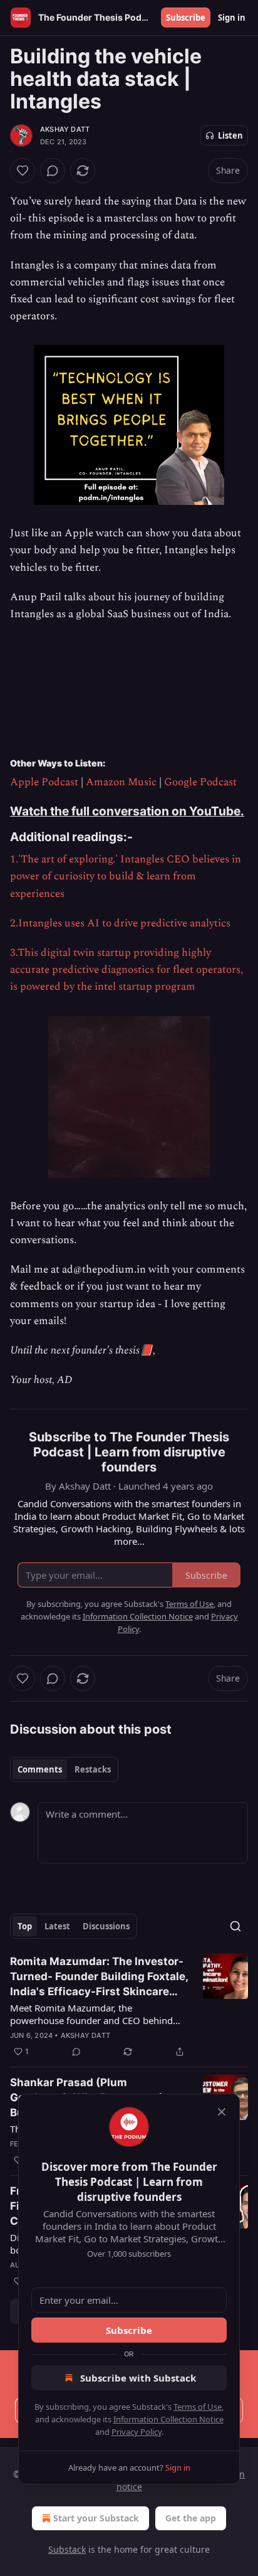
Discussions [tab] (106, 1926)
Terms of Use (198, 2407)
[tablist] (64, 1769)
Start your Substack (96, 2518)
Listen (230, 135)
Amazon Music (121, 782)
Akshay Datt (65, 129)
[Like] (23, 171)
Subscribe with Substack (138, 2378)
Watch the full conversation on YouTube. (127, 811)
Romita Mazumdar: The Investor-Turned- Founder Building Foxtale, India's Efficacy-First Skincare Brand (99, 1977)
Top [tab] (25, 1926)
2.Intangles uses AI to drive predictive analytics (120, 923)
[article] (129, 2006)
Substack (67, 2549)
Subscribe (186, 18)
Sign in (232, 18)
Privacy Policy (137, 2432)
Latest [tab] (57, 1926)
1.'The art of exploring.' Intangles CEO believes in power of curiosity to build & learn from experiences (126, 876)
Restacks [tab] (93, 1769)
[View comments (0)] (53, 171)
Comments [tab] (40, 1769)
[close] (222, 2112)
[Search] (235, 1926)
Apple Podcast (44, 782)
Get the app (191, 2518)
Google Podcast (200, 782)
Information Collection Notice (168, 2419)
